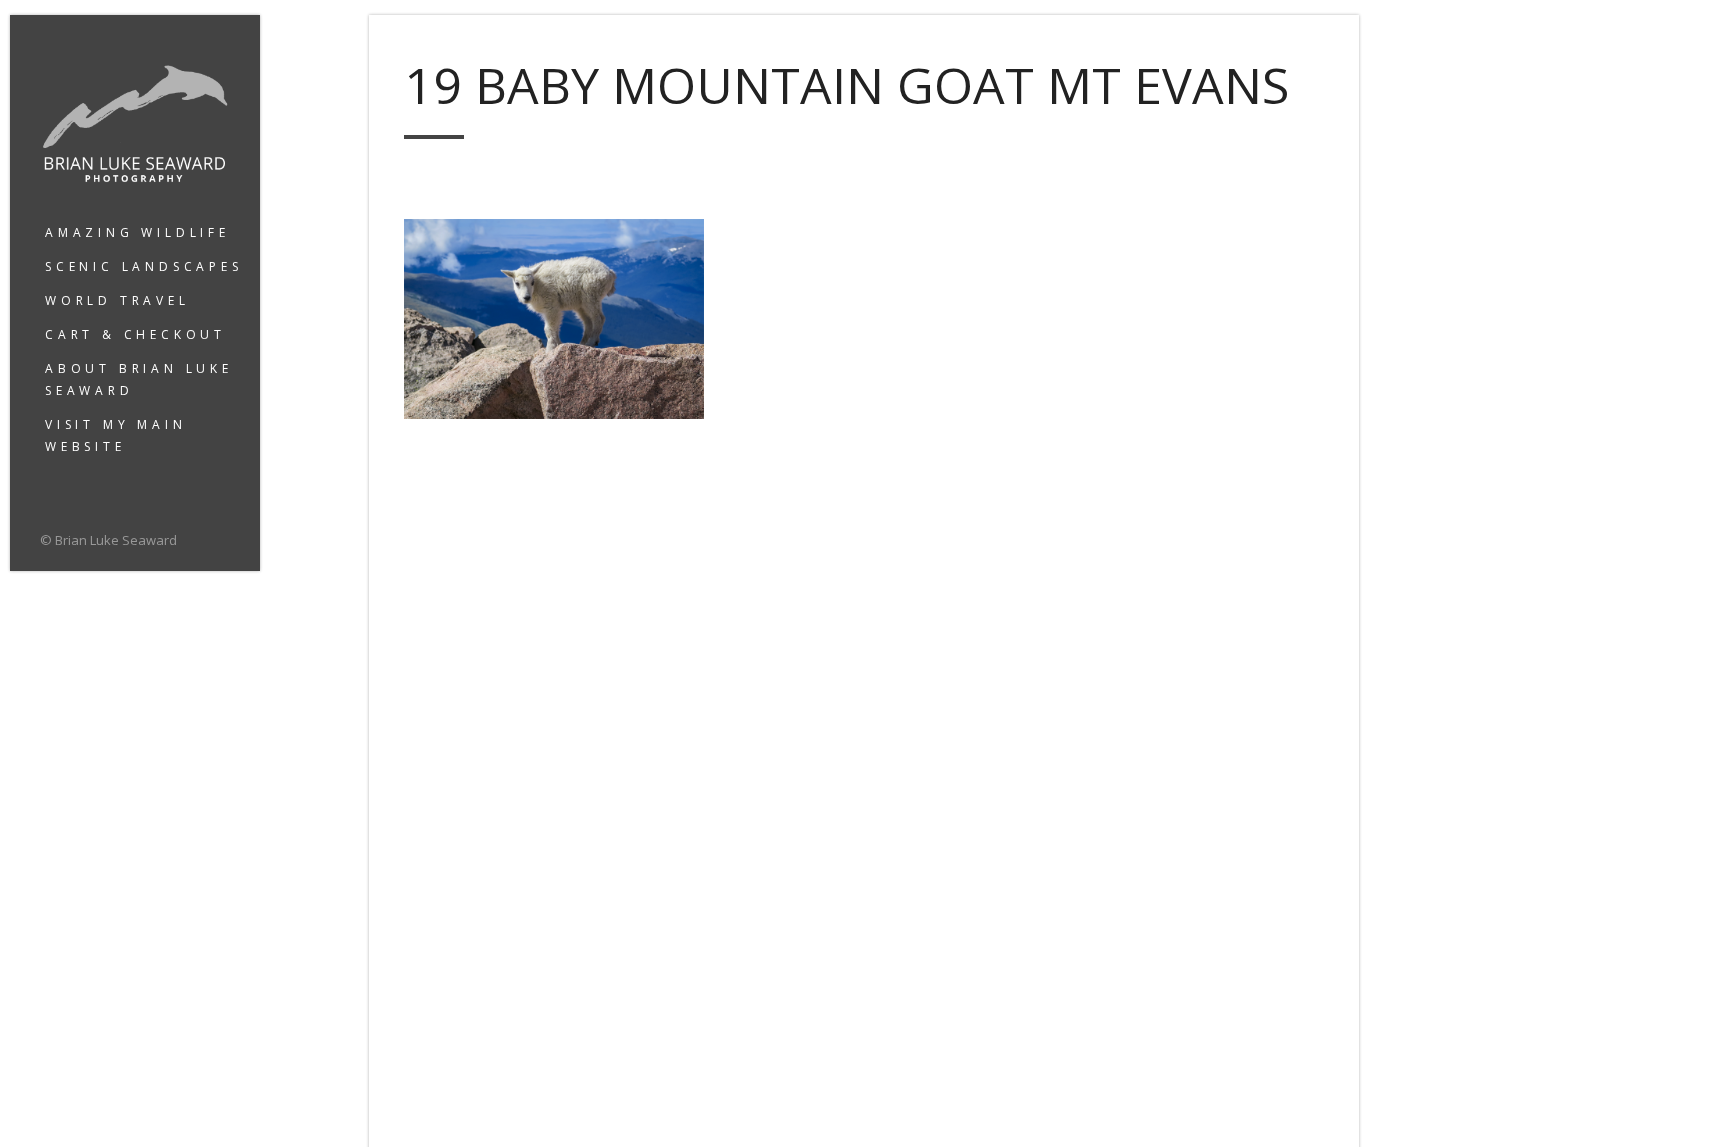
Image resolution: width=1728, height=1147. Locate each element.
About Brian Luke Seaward (139, 379)
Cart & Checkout (135, 334)
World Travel (117, 300)
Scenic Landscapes (144, 266)
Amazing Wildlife (137, 232)
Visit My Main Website (115, 435)
